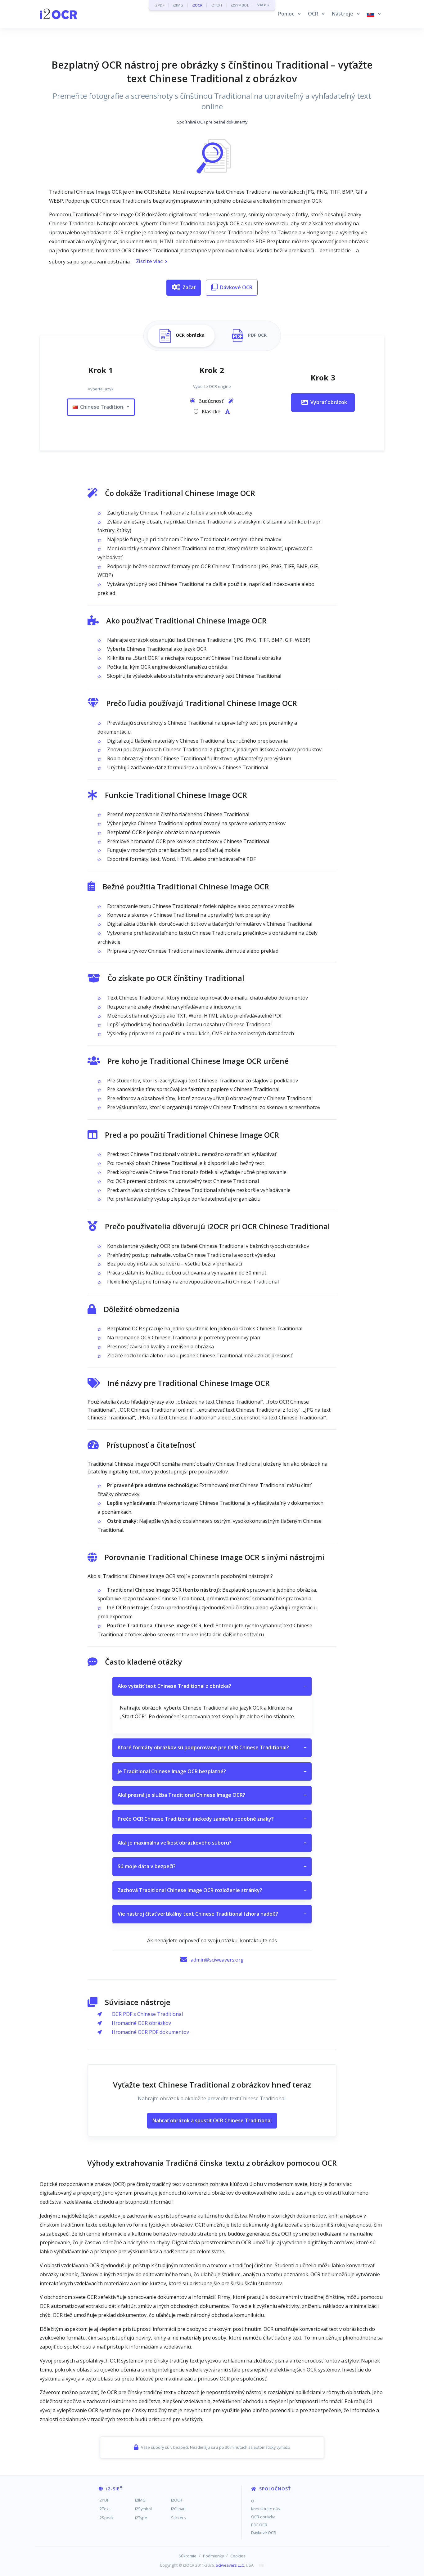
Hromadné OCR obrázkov (141, 2023)
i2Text (104, 2509)
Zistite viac (149, 261)
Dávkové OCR (236, 287)
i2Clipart (178, 2509)
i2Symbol (143, 2509)
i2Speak (106, 2518)
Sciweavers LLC (230, 2565)
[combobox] (101, 407)
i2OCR (197, 5)
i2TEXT (217, 5)
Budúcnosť (212, 401)
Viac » (263, 5)
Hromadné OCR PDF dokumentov (150, 2032)
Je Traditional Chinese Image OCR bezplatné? (212, 1771)
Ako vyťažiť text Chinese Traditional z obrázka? (212, 1686)
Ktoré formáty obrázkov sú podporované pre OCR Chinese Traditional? (212, 1747)
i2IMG (178, 5)
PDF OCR (259, 2525)
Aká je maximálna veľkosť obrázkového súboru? (212, 1843)
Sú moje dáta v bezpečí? (212, 1866)
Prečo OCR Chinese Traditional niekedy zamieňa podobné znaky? (212, 1819)
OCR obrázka (263, 2517)
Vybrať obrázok (329, 402)
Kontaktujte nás (266, 2509)
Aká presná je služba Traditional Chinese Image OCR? (212, 1795)
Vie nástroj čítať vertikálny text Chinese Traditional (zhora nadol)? (212, 1914)
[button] (289, 14)
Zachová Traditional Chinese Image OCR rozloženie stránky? (212, 1890)
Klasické (212, 411)
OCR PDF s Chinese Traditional (147, 2014)
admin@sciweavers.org (217, 1960)
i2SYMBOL (240, 5)
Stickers (178, 2518)
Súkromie (187, 2556)
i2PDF (160, 5)
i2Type (141, 2518)
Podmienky (213, 2556)
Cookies (238, 2556)
